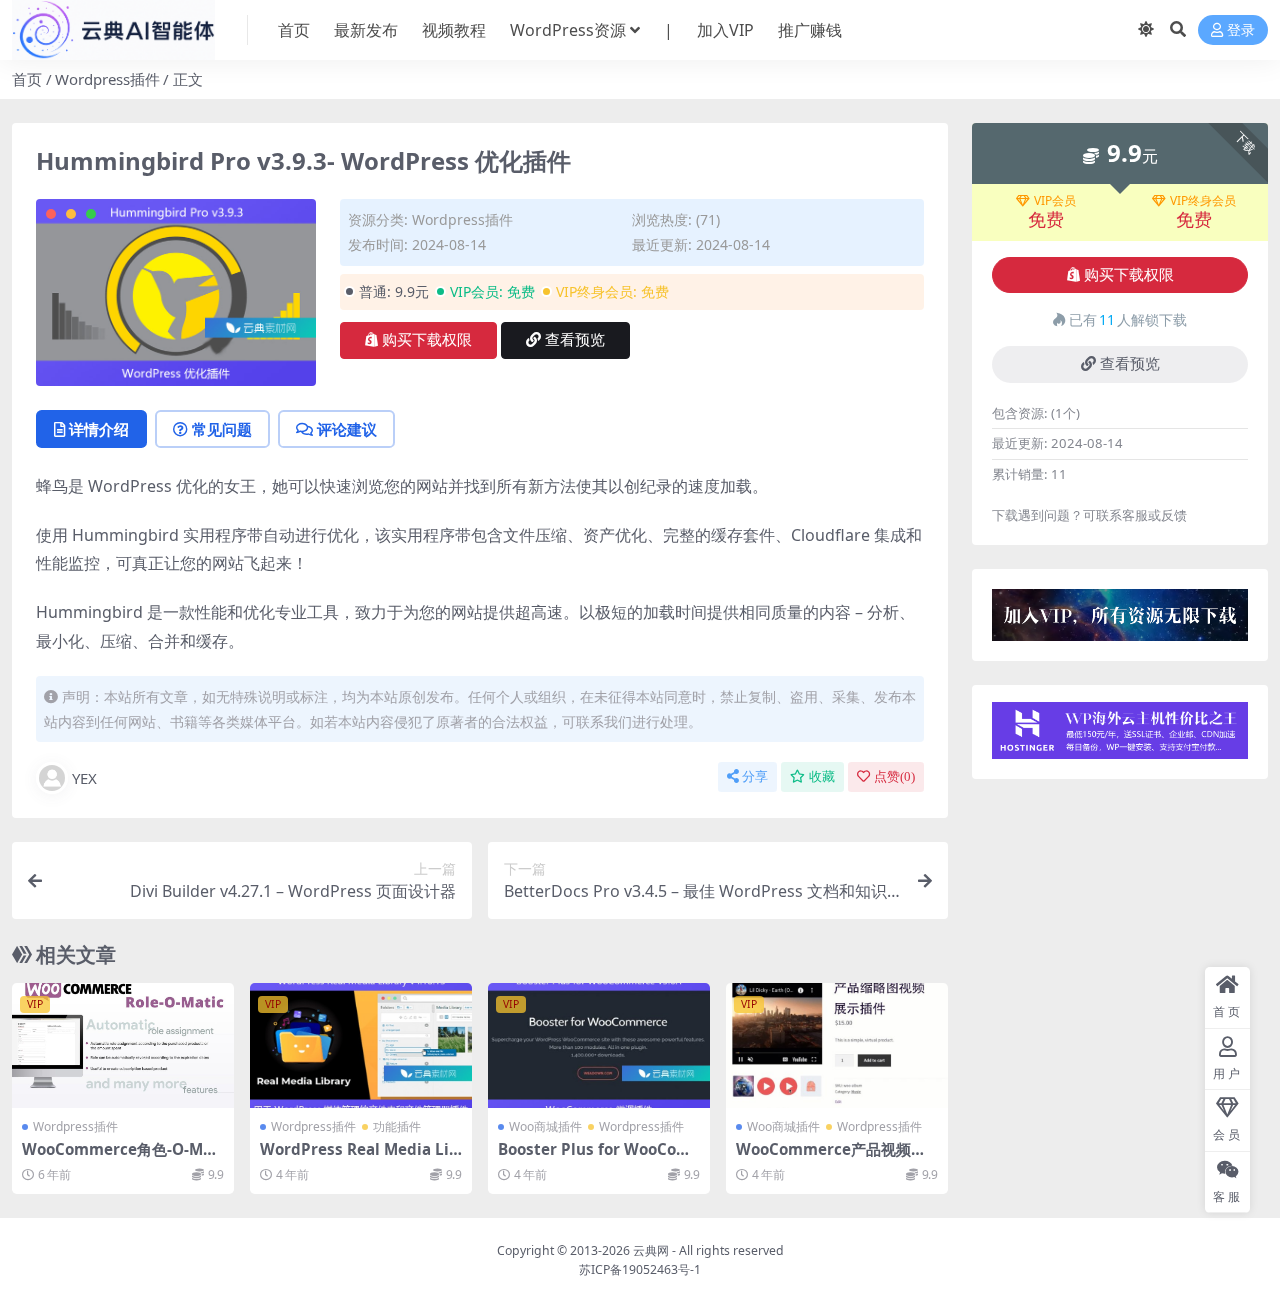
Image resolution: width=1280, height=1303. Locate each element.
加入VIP (725, 30)
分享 (755, 776)
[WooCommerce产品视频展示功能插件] (837, 1045)
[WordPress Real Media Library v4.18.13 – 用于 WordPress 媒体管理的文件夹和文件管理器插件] (361, 1045)
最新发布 (366, 30)
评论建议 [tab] (347, 429)
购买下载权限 (427, 340)
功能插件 (397, 1126)
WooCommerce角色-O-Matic (123, 1158)
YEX (84, 778)
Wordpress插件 (107, 79)
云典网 (651, 1250)
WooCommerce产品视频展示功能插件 (831, 1158)
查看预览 (575, 340)
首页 (294, 30)
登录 (1241, 30)
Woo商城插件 (545, 1126)
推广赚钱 (810, 30)
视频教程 (454, 30)
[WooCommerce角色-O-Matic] (123, 1045)
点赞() (894, 776)
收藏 (822, 776)
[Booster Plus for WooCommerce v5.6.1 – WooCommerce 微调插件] (599, 1045)
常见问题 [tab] (222, 429)
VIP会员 (1055, 201)
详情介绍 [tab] (99, 429)
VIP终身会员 (1203, 201)
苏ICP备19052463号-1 (640, 1269)
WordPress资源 (568, 30)
